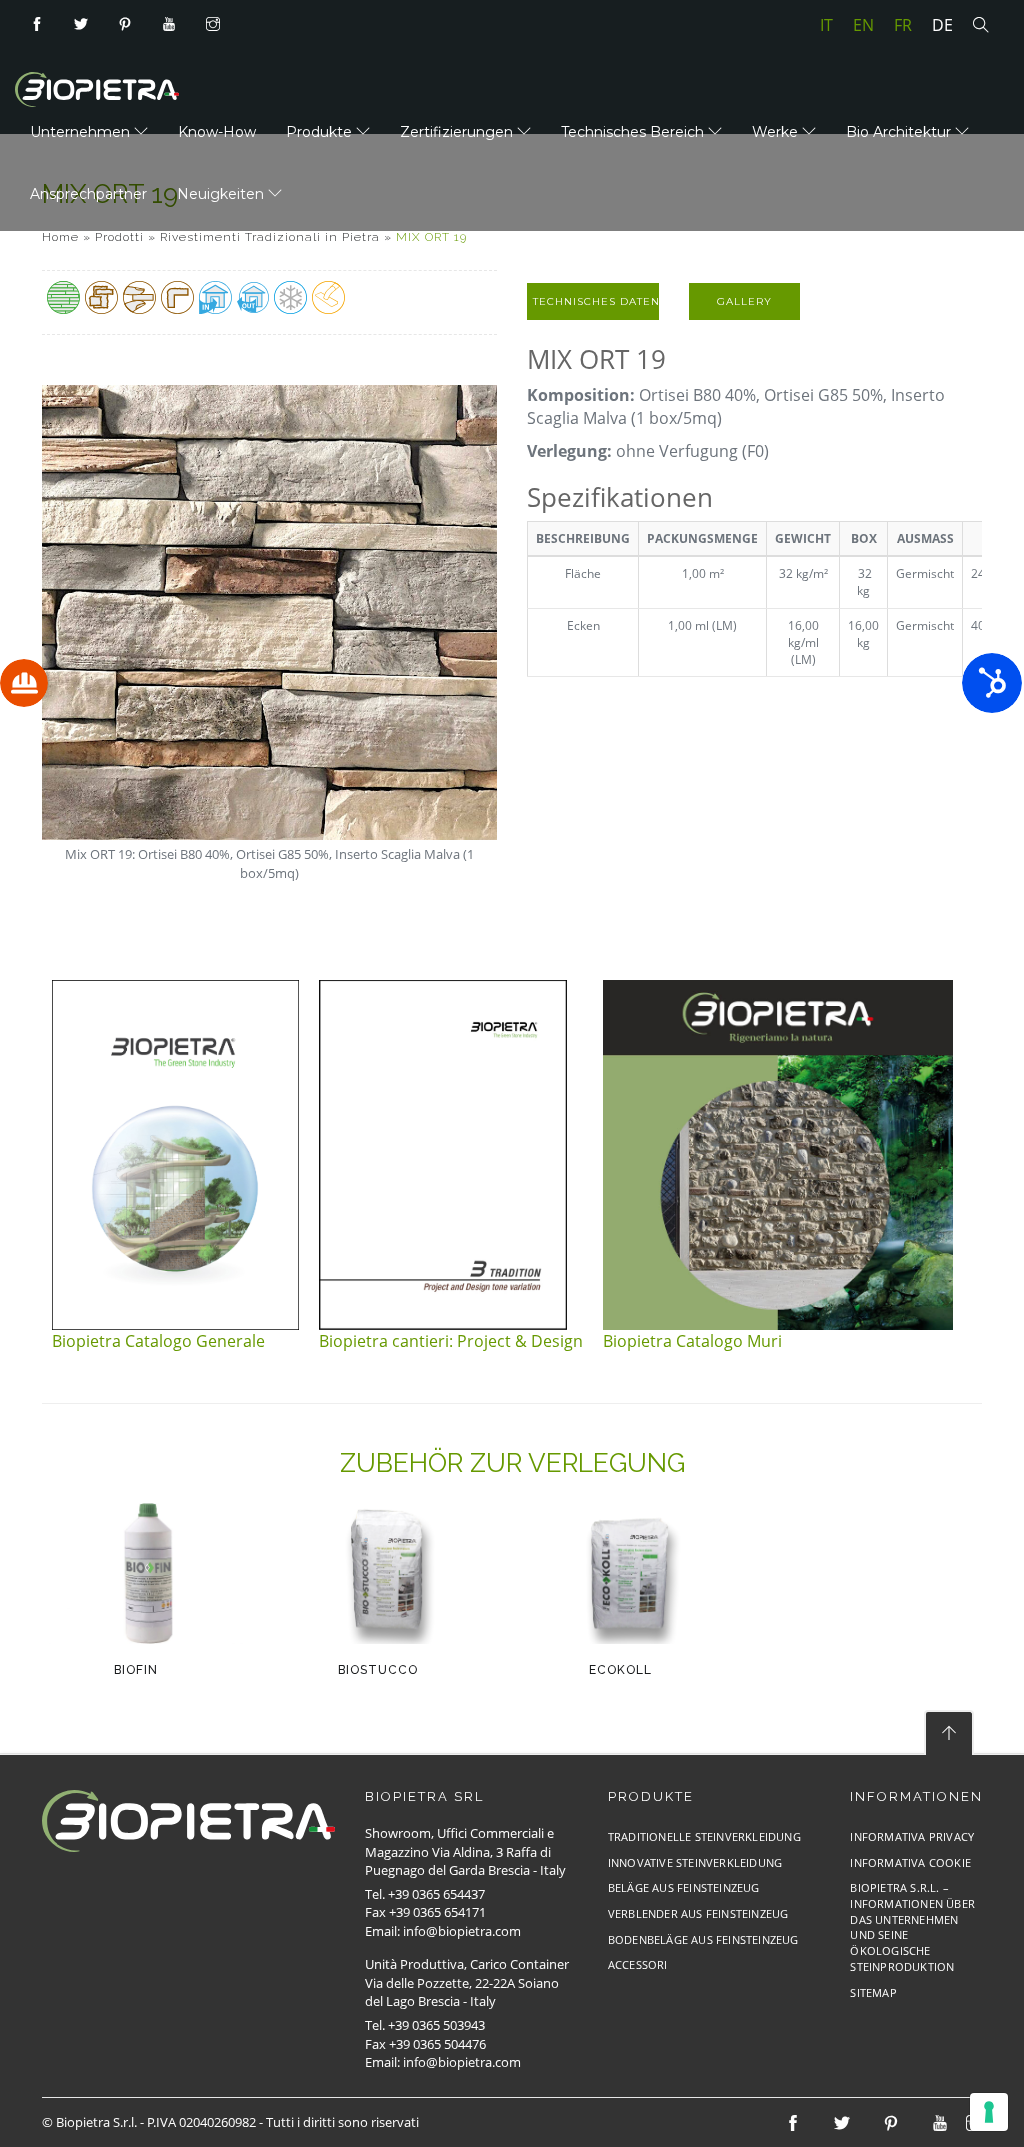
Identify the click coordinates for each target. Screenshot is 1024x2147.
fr (903, 25)
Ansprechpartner (88, 194)
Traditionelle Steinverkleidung (704, 1836)
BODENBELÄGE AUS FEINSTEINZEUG (703, 1939)
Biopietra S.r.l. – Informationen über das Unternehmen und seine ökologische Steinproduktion (912, 1927)
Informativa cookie (910, 1862)
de (942, 25)
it (826, 25)
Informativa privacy (912, 1836)
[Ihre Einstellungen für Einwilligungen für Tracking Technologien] (989, 2112)
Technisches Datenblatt (596, 301)
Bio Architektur (900, 132)
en (863, 25)
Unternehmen (82, 132)
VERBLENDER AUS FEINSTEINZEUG (698, 1913)
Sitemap (873, 1992)
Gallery (744, 301)
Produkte (321, 132)
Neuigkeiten (222, 194)
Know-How (217, 132)
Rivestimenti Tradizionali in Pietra (270, 237)
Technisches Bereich (634, 132)
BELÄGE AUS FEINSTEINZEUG (684, 1887)
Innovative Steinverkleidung (695, 1862)
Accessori (638, 1964)
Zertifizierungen (458, 132)
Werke (777, 132)
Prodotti (119, 237)
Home (60, 237)
